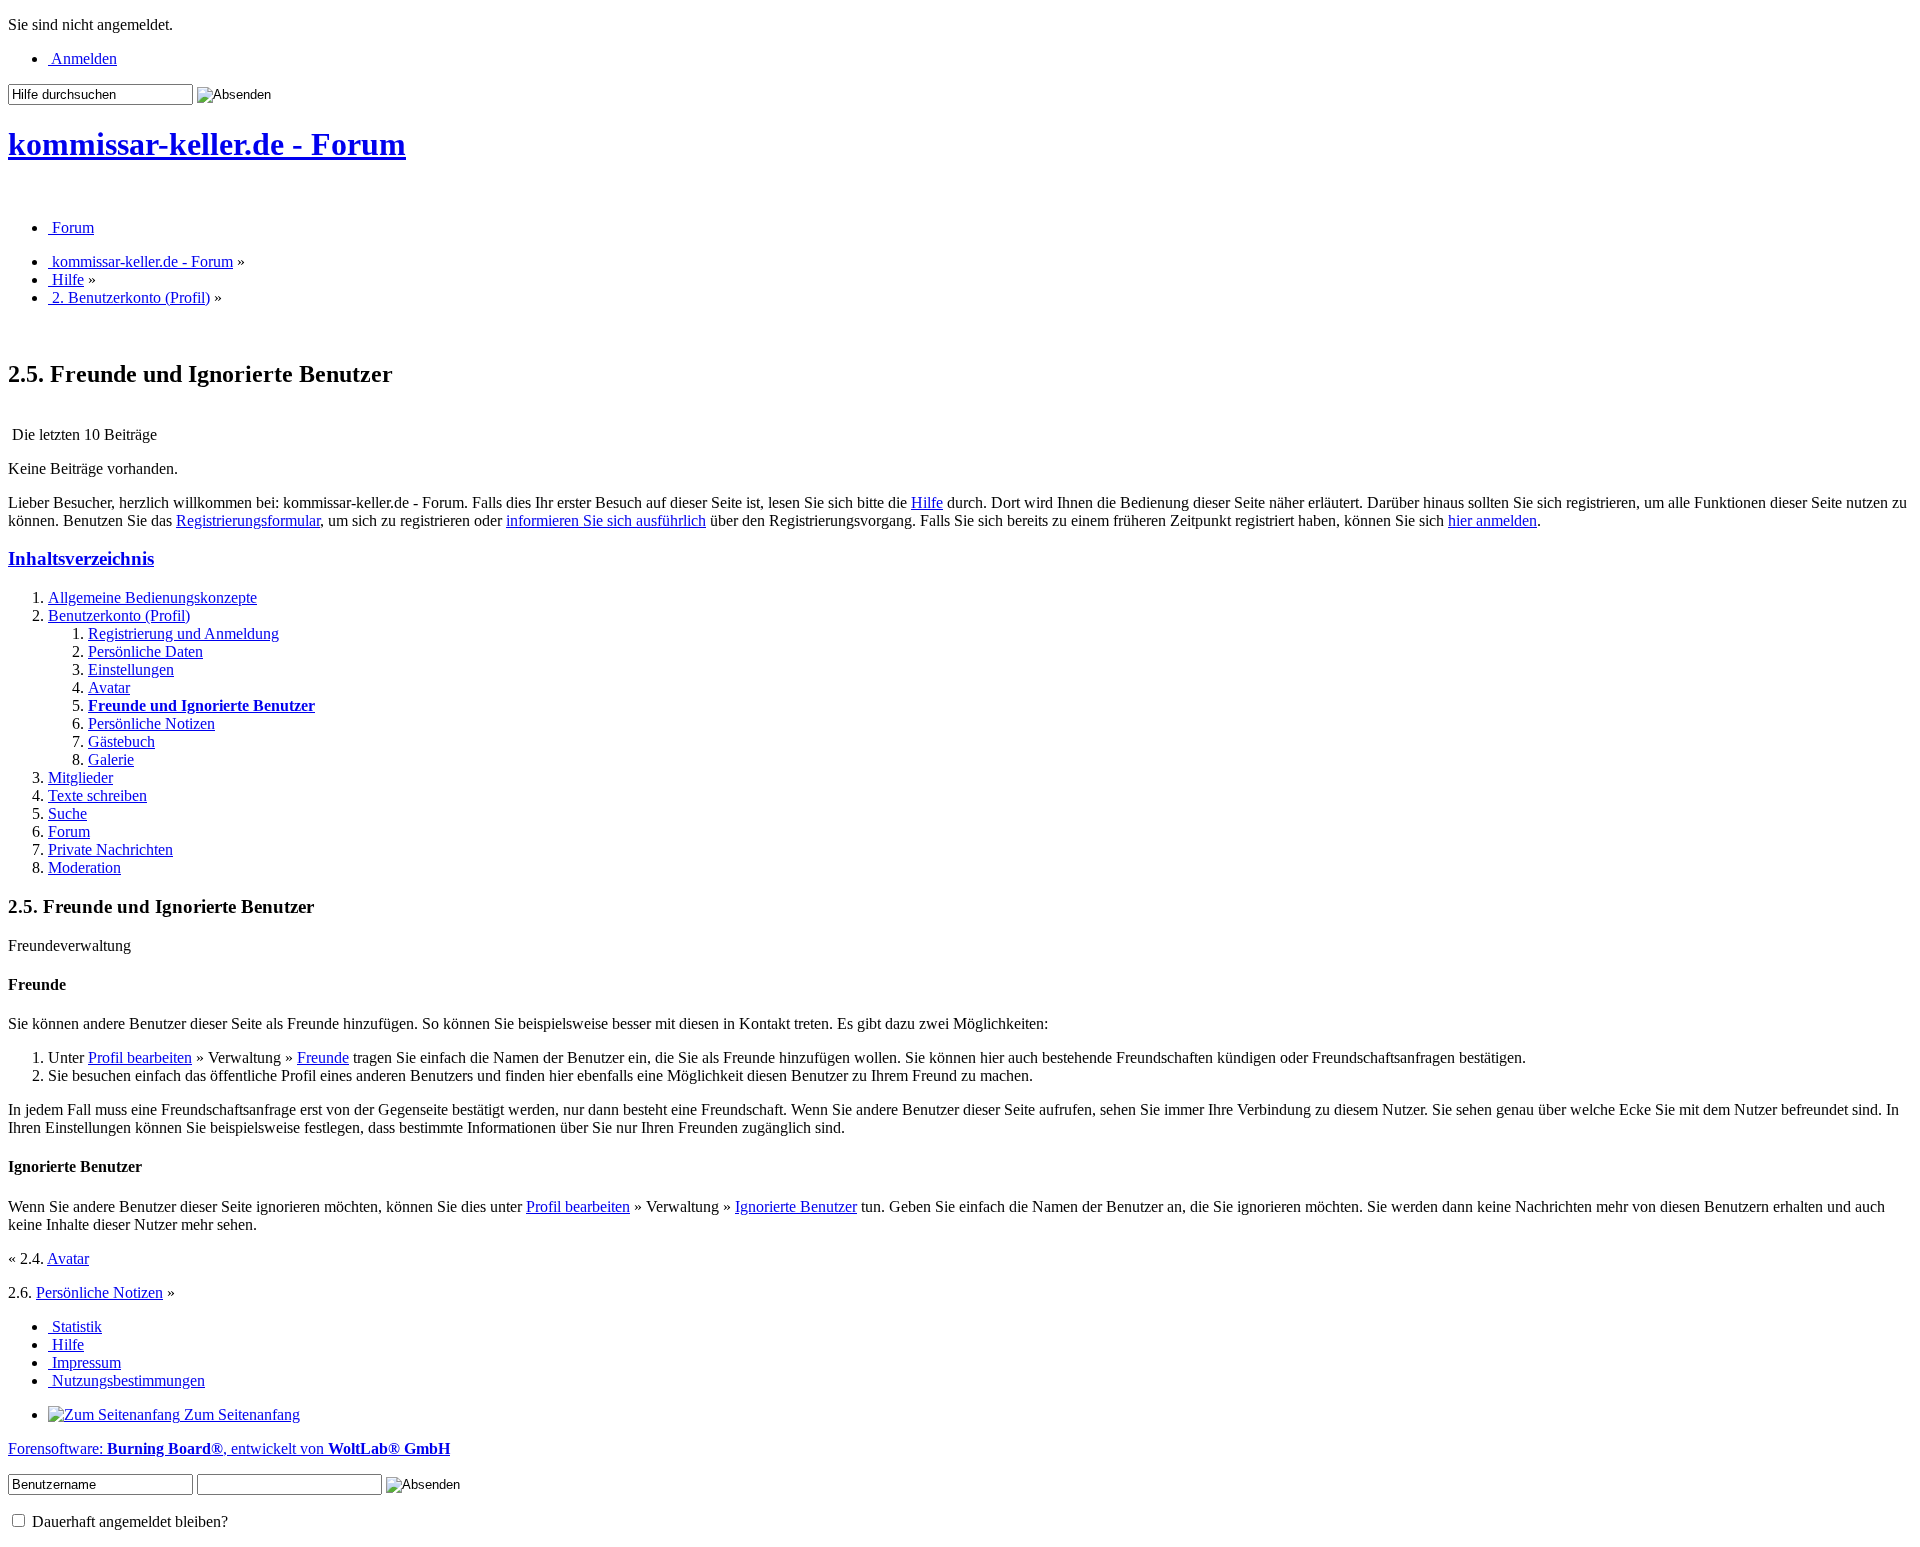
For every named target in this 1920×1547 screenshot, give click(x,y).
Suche (67, 813)
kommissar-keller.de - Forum (207, 144)
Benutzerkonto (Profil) (119, 615)
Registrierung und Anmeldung (183, 633)
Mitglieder (80, 777)
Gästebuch (121, 741)
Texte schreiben (97, 795)
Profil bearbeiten (140, 1057)
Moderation (84, 867)
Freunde (323, 1057)
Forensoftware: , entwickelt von (229, 1448)
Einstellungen (131, 669)
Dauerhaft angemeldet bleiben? (128, 1521)
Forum (69, 831)
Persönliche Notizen (151, 723)
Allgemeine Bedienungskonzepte (152, 597)
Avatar (109, 687)
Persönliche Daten (145, 651)
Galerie (111, 759)
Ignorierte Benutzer (796, 1206)
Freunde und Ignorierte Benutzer (201, 705)
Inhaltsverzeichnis (81, 558)
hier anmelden (1492, 520)
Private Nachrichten (110, 849)
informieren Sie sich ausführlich (606, 520)
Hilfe (927, 502)
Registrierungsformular (248, 520)
